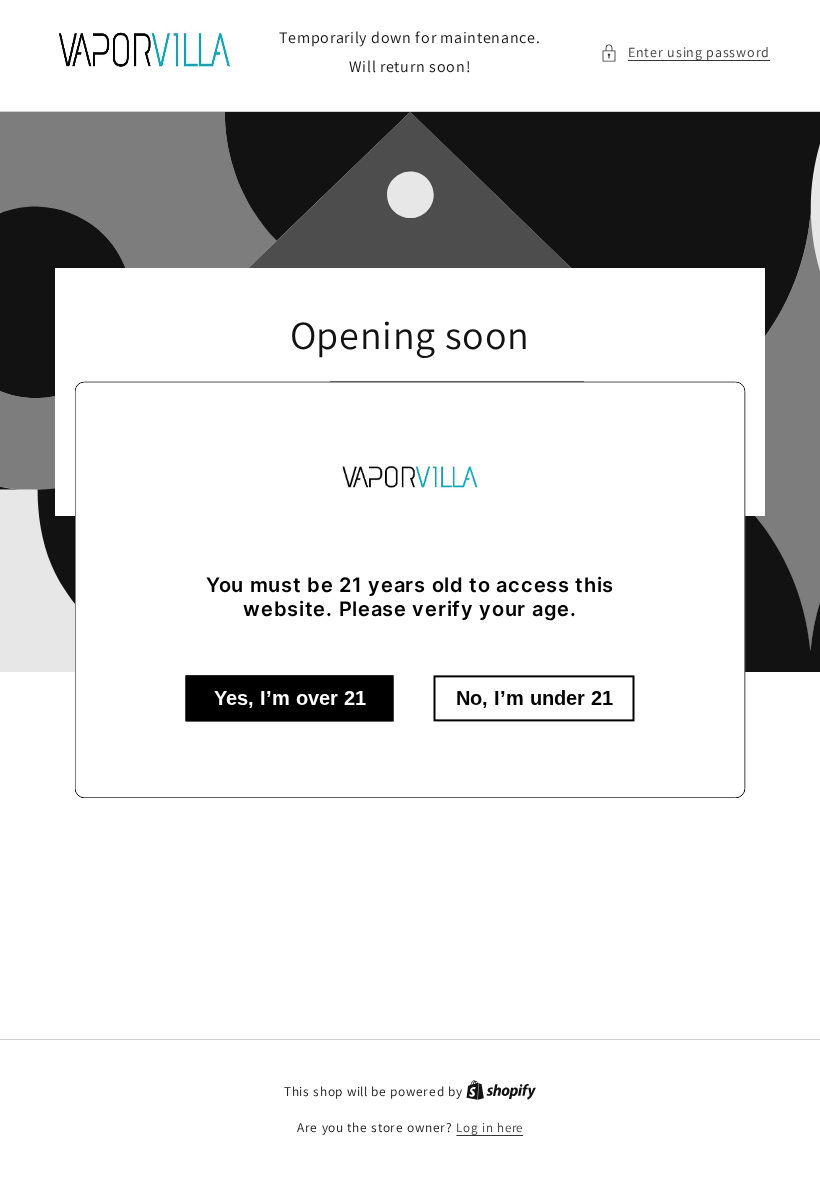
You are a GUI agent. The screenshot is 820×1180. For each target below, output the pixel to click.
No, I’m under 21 (534, 699)
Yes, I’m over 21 (290, 699)
